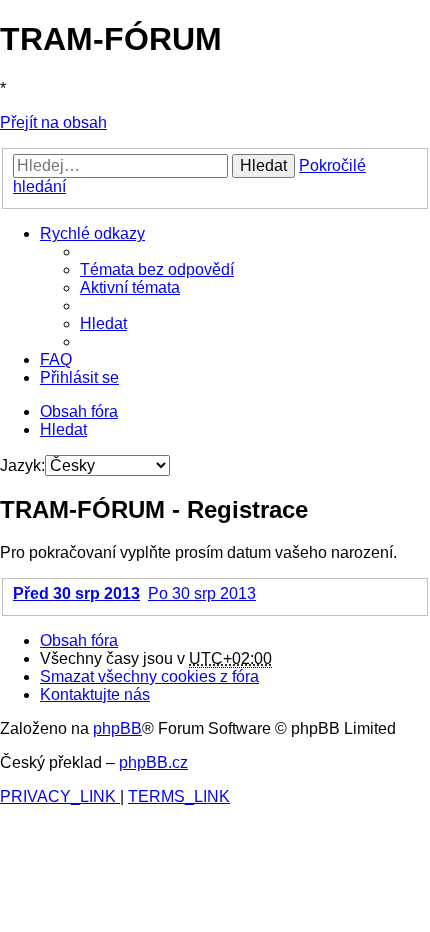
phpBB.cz (153, 762)
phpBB (117, 728)
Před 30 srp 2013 (76, 593)
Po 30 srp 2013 (202, 593)
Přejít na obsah (53, 122)
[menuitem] (157, 269)
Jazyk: (22, 465)
